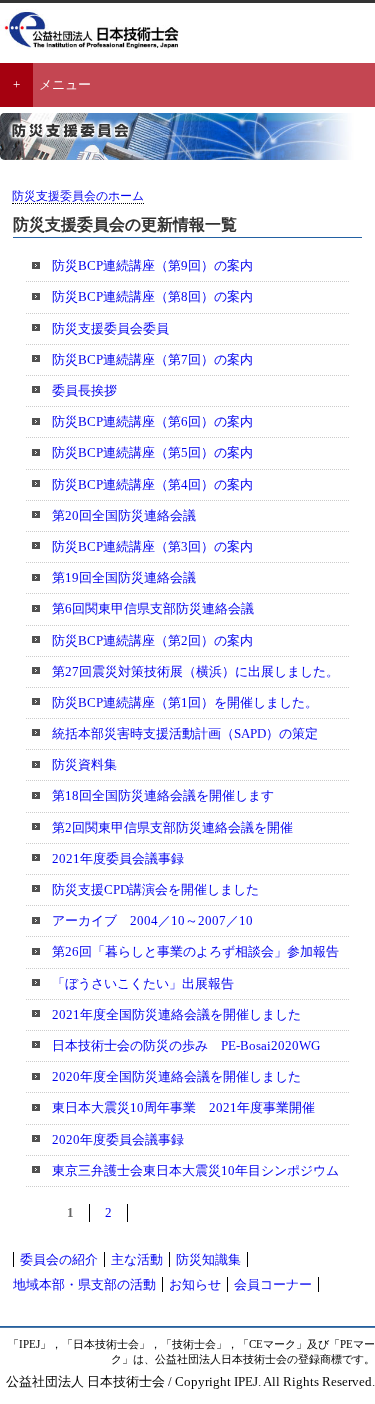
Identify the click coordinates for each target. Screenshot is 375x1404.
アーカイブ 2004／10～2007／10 (152, 920)
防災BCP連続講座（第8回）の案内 (152, 296)
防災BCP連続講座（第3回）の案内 (152, 546)
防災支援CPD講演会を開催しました (155, 889)
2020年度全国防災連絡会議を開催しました (176, 1076)
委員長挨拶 (84, 390)
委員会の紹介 (59, 1259)
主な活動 (137, 1259)
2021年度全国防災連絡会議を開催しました (176, 1014)
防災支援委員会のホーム (78, 196)
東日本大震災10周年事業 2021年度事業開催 (183, 1107)
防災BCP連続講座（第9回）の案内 (152, 265)
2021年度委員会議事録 (118, 858)
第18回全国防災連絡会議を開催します (163, 795)
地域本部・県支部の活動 (84, 1284)
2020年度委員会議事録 (118, 1139)
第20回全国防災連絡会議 (124, 515)
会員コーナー (273, 1284)
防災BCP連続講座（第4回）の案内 (152, 484)
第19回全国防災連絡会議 (124, 577)
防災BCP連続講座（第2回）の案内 (152, 640)
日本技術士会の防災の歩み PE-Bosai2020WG (186, 1045)
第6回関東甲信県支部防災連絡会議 (153, 608)
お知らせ (195, 1284)
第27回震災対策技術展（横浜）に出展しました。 (195, 671)
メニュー (65, 84)
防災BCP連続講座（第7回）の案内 (152, 359)
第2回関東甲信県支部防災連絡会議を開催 (172, 827)
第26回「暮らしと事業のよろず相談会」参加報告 (195, 951)
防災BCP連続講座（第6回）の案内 (152, 421)
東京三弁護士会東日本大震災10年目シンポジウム (195, 1170)
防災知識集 (208, 1259)
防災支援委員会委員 (110, 328)
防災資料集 (84, 764)
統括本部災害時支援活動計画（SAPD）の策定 (185, 733)
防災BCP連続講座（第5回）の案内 (152, 452)
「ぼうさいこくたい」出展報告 (143, 983)
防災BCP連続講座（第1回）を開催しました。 (185, 702)
